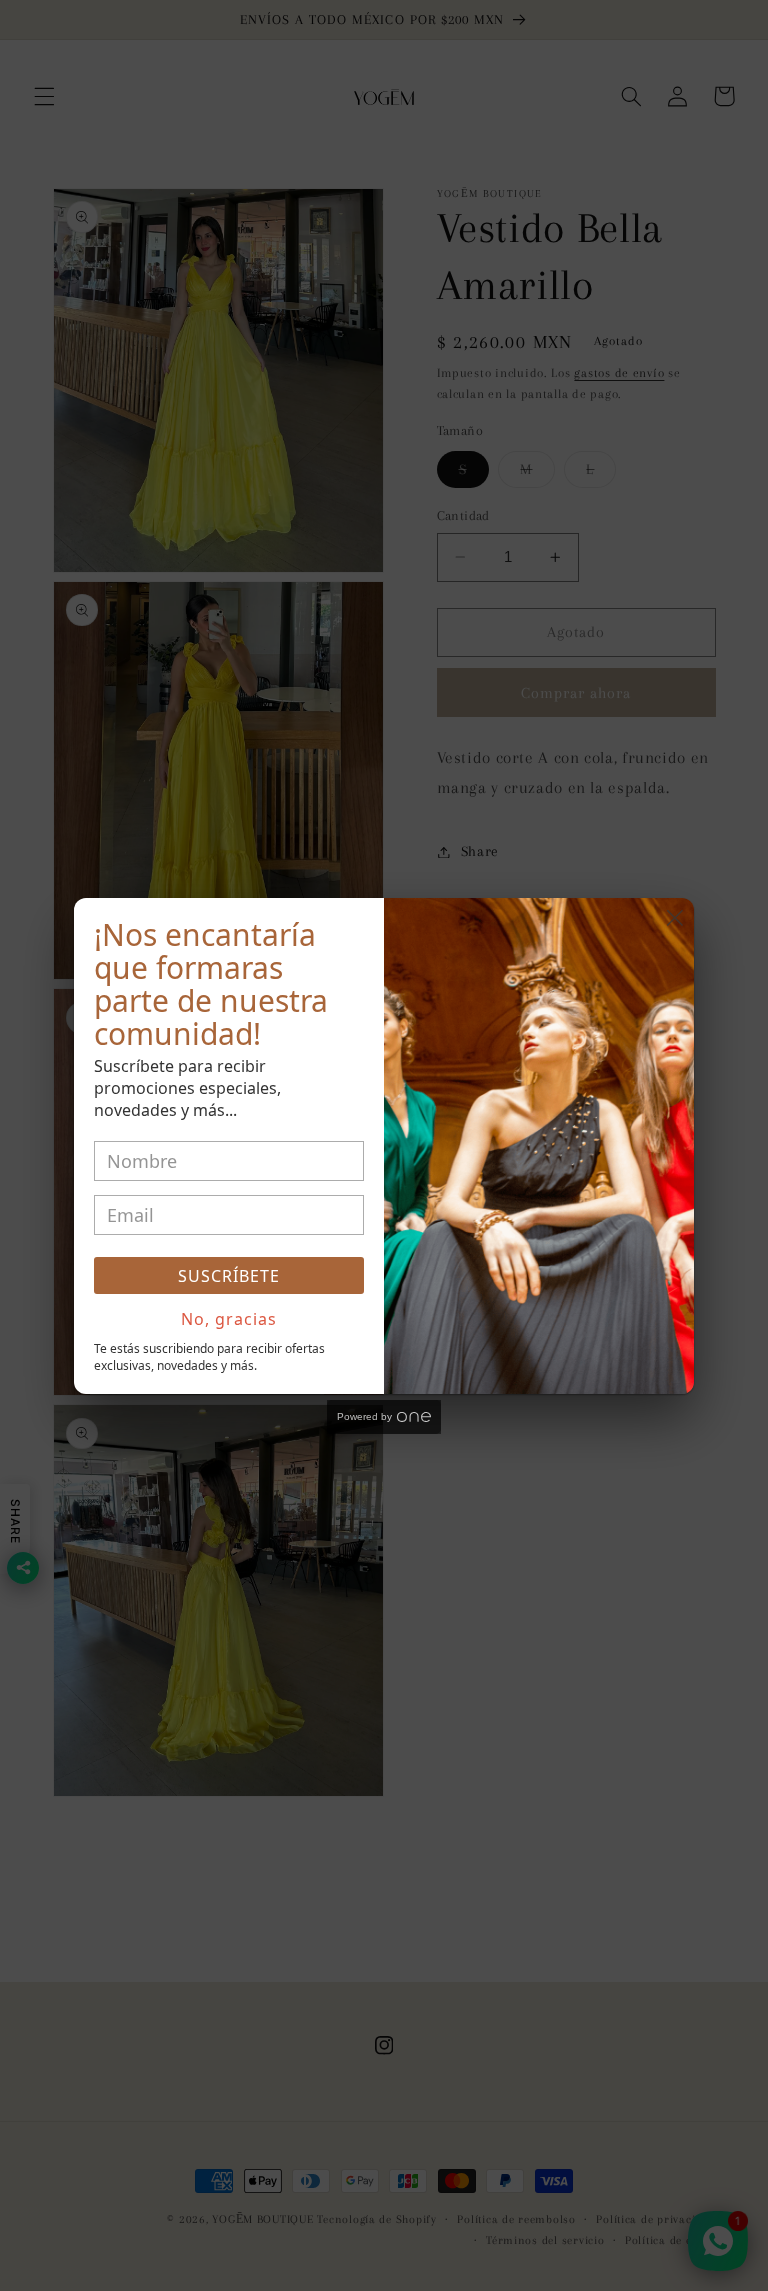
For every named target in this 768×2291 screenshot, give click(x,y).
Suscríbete (229, 1276)
